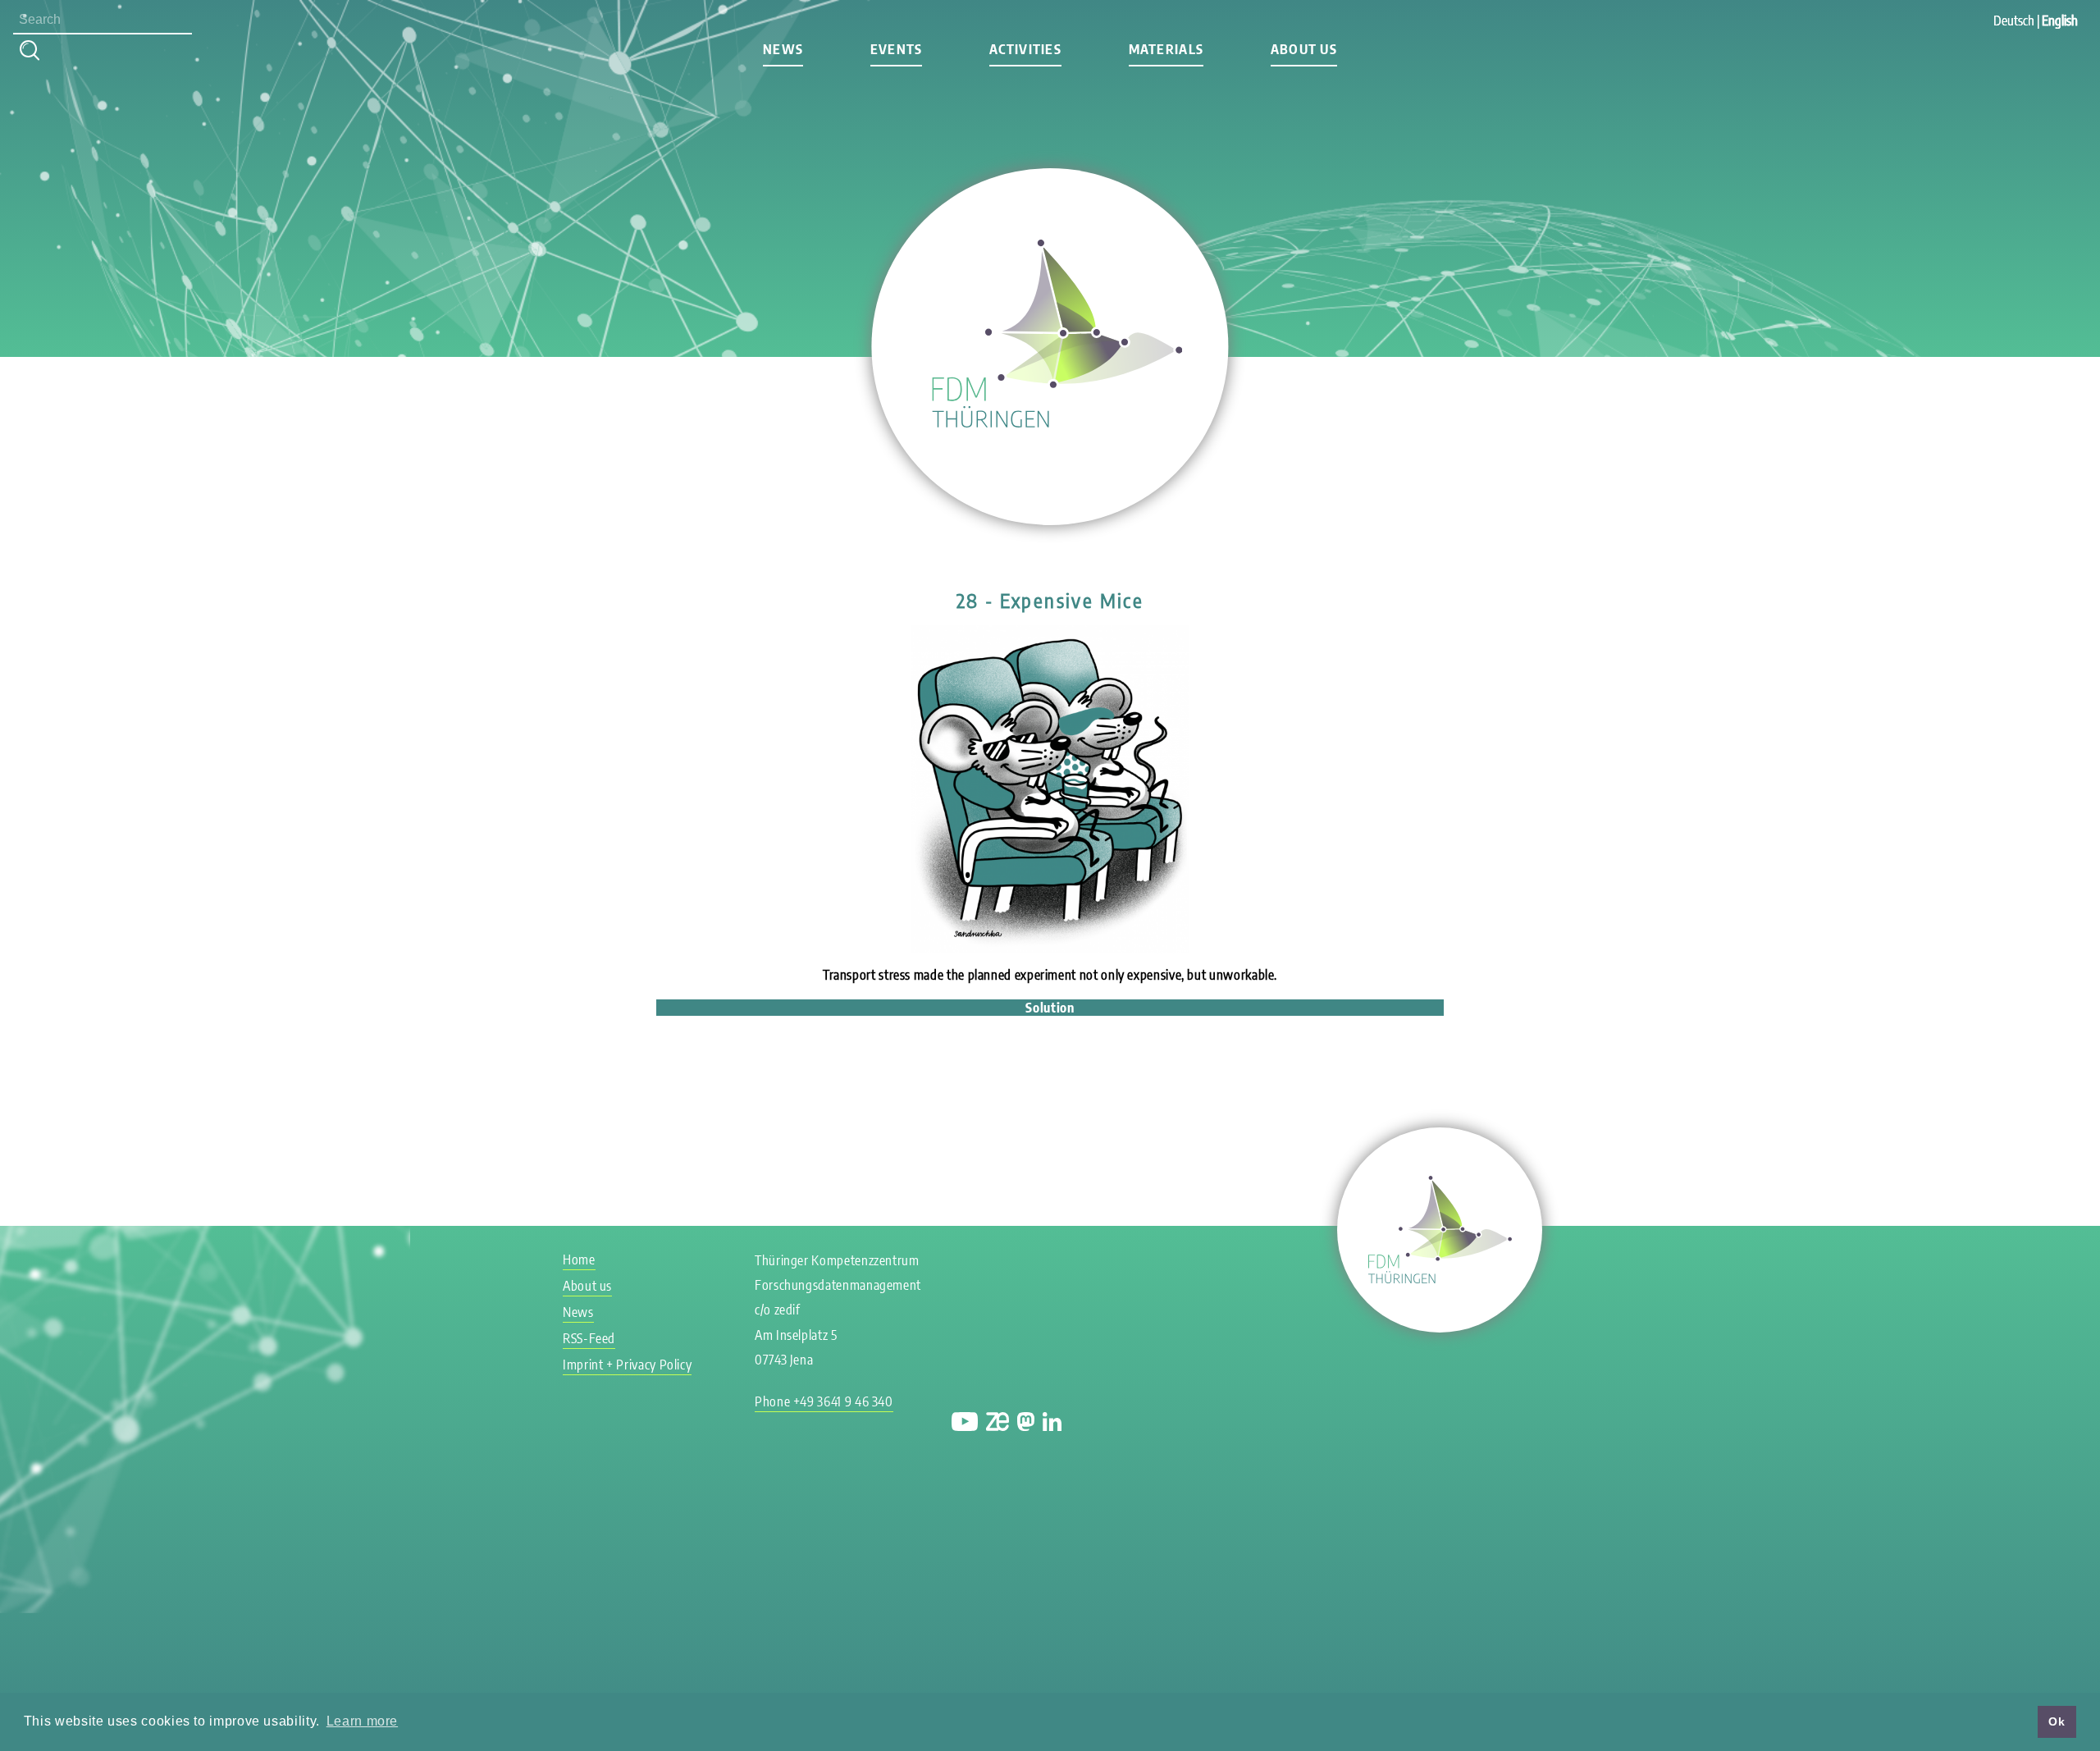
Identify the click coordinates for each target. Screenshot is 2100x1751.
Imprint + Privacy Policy (627, 1365)
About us (1304, 49)
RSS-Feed (589, 1338)
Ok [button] (2057, 1721)
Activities (1025, 49)
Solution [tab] (1050, 1008)
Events (897, 49)
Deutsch (2014, 21)
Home (579, 1260)
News (783, 49)
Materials (1166, 49)
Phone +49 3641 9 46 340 (824, 1401)
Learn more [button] (362, 1721)
